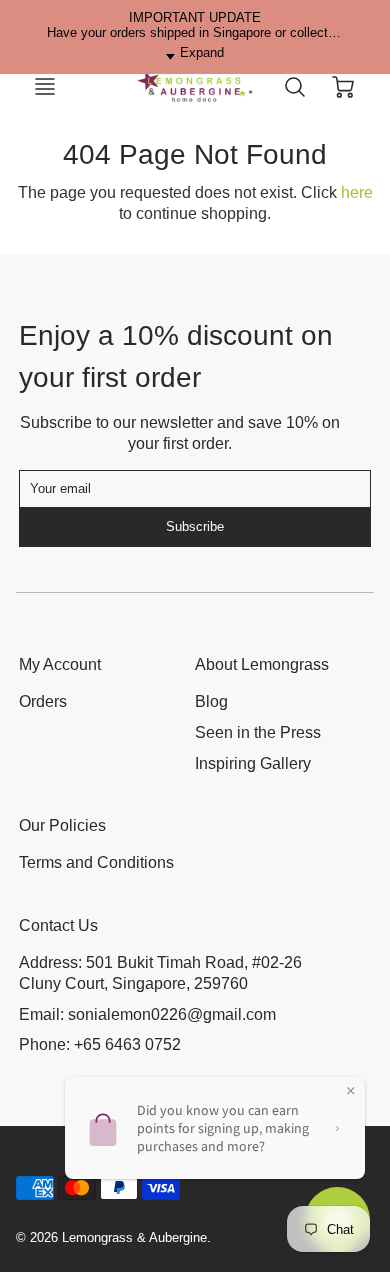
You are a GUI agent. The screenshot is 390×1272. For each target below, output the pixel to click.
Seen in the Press (258, 732)
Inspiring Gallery (253, 763)
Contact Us (58, 925)
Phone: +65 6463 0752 (100, 1044)
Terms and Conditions (96, 862)
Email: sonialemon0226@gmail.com (147, 1014)
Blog (211, 701)
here (357, 192)
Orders (43, 701)
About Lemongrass (262, 664)
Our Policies (62, 825)
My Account (60, 664)
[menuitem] (92, 702)
